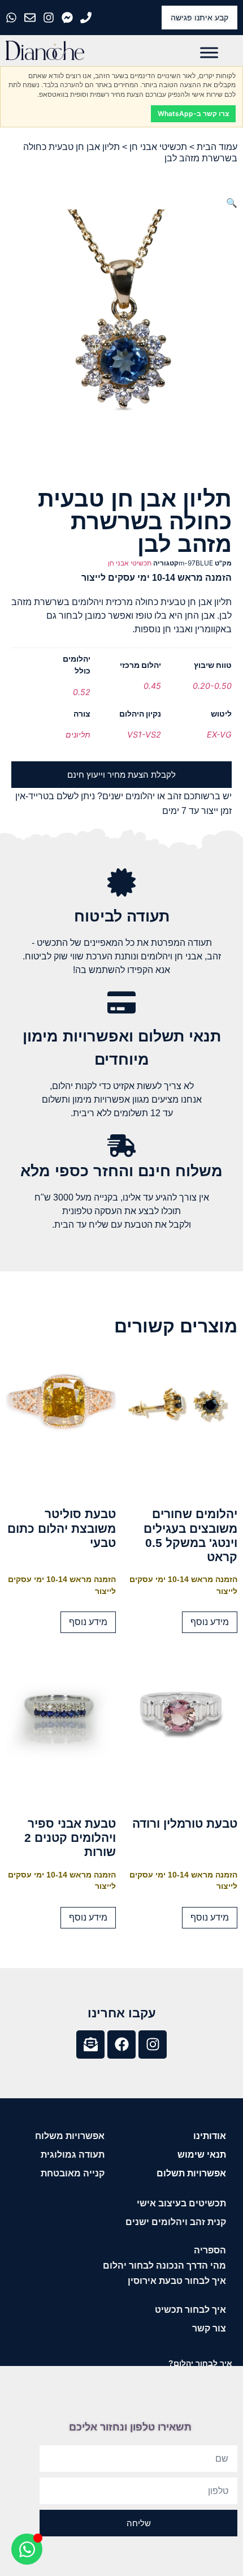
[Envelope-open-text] (90, 2044)
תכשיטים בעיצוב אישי (181, 2203)
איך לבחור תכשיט (190, 2310)
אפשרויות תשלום (191, 2173)
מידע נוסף (210, 1622)
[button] (232, 203)
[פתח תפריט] (209, 52)
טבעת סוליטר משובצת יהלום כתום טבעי (62, 1528)
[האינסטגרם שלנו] (50, 18)
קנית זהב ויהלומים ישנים (176, 2222)
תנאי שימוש (202, 2155)
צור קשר (209, 2328)
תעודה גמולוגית (73, 2155)
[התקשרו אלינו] (87, 18)
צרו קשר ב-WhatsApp (193, 113)
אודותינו (210, 2136)
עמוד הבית (217, 147)
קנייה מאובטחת (73, 2173)
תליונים (78, 734)
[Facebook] (121, 2044)
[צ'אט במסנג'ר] (69, 18)
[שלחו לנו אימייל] (31, 18)
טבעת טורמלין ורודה (185, 1823)
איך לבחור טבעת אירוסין (177, 2281)
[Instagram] (153, 2044)
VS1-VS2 (144, 734)
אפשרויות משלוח (70, 2136)
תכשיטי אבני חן (158, 147)
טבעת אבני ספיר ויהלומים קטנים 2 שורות (70, 1838)
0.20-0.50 (212, 686)
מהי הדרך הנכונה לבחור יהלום (164, 2266)
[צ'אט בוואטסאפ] (13, 18)
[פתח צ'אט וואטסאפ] (27, 2549)
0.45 (152, 686)
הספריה (210, 2250)
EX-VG (219, 734)
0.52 (82, 692)
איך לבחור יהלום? (200, 2363)
